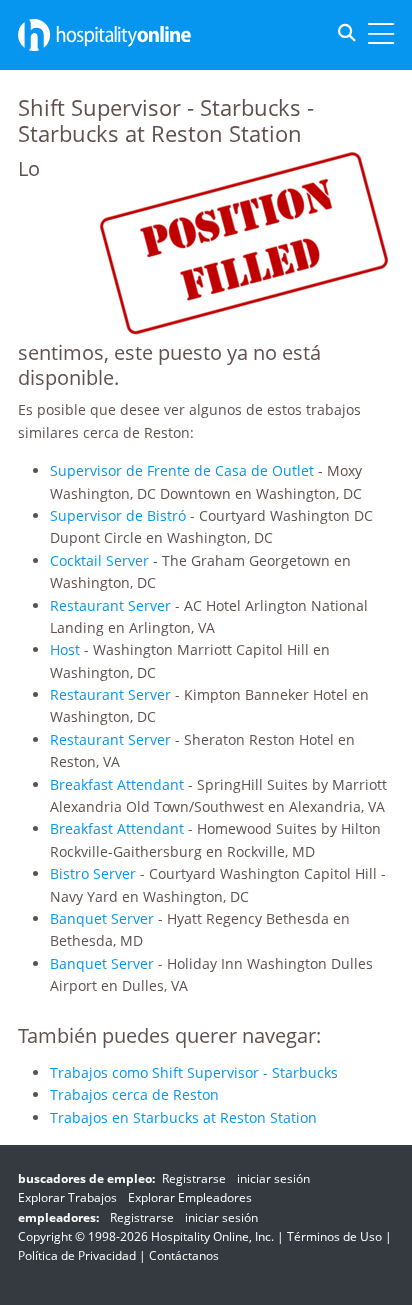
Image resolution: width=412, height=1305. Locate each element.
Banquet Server (102, 918)
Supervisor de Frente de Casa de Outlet (182, 470)
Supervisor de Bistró (118, 515)
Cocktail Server (99, 560)
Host (65, 649)
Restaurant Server (110, 605)
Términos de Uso (334, 1236)
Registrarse (194, 1178)
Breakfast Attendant (117, 784)
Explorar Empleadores (190, 1197)
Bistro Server (93, 873)
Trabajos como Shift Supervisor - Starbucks (194, 1072)
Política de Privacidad (77, 1255)
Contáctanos (184, 1255)
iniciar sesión (273, 1178)
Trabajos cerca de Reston (134, 1094)
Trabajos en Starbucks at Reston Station (183, 1117)
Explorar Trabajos (67, 1197)
